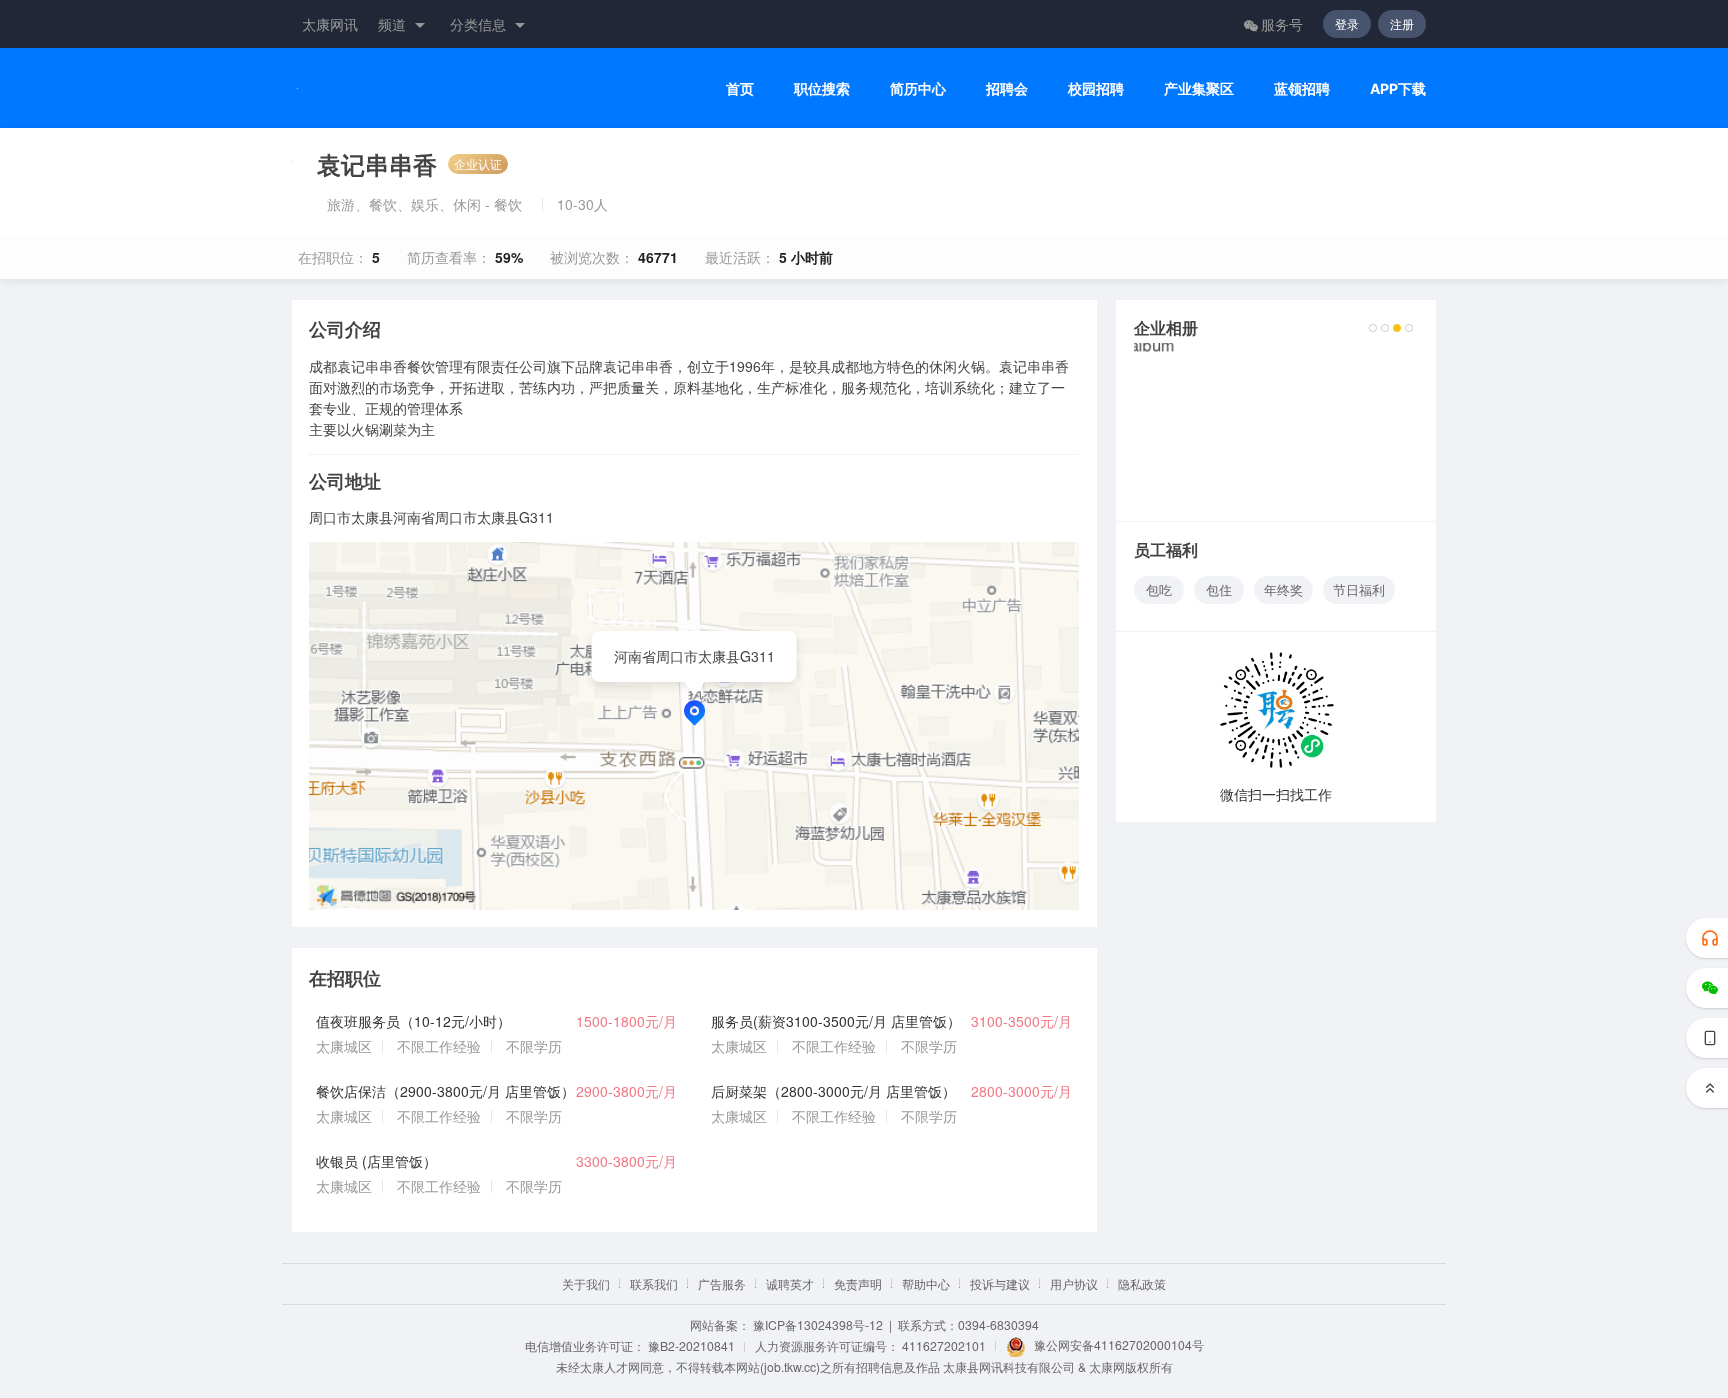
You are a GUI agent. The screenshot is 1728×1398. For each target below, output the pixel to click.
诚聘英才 (790, 1283)
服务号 (1282, 24)
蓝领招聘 (1302, 88)
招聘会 (1007, 88)
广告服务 (722, 1283)
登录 (1347, 23)
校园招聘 (1096, 88)
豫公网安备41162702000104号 (1119, 1344)
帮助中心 (926, 1283)
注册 (1402, 23)
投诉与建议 (1000, 1283)
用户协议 (1074, 1283)
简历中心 (918, 88)
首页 (740, 88)
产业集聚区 (1199, 88)
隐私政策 (1142, 1283)
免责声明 (858, 1283)
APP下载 (1398, 88)
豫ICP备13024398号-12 (818, 1324)
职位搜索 (822, 88)
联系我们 (654, 1283)
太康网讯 (330, 24)
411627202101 (944, 1345)
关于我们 (586, 1283)
